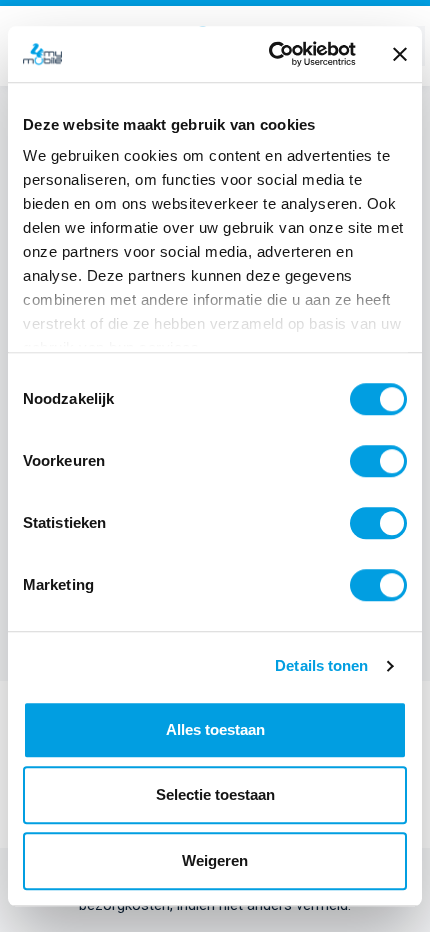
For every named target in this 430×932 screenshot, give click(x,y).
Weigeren (215, 860)
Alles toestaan (215, 729)
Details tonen (321, 665)
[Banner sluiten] (400, 54)
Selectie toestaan (215, 794)
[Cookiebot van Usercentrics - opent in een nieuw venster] (270, 54)
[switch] (378, 461)
